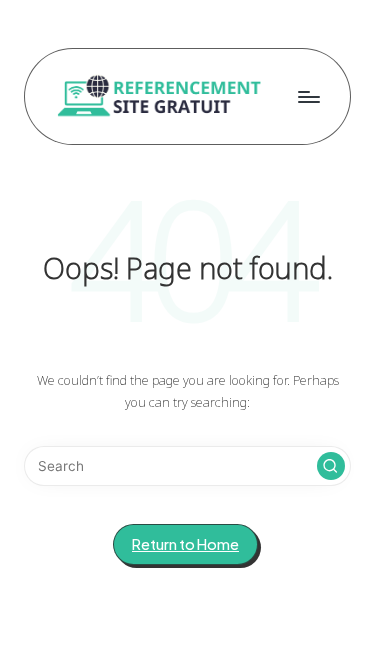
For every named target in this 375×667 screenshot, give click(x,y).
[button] (331, 466)
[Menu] (308, 96)
